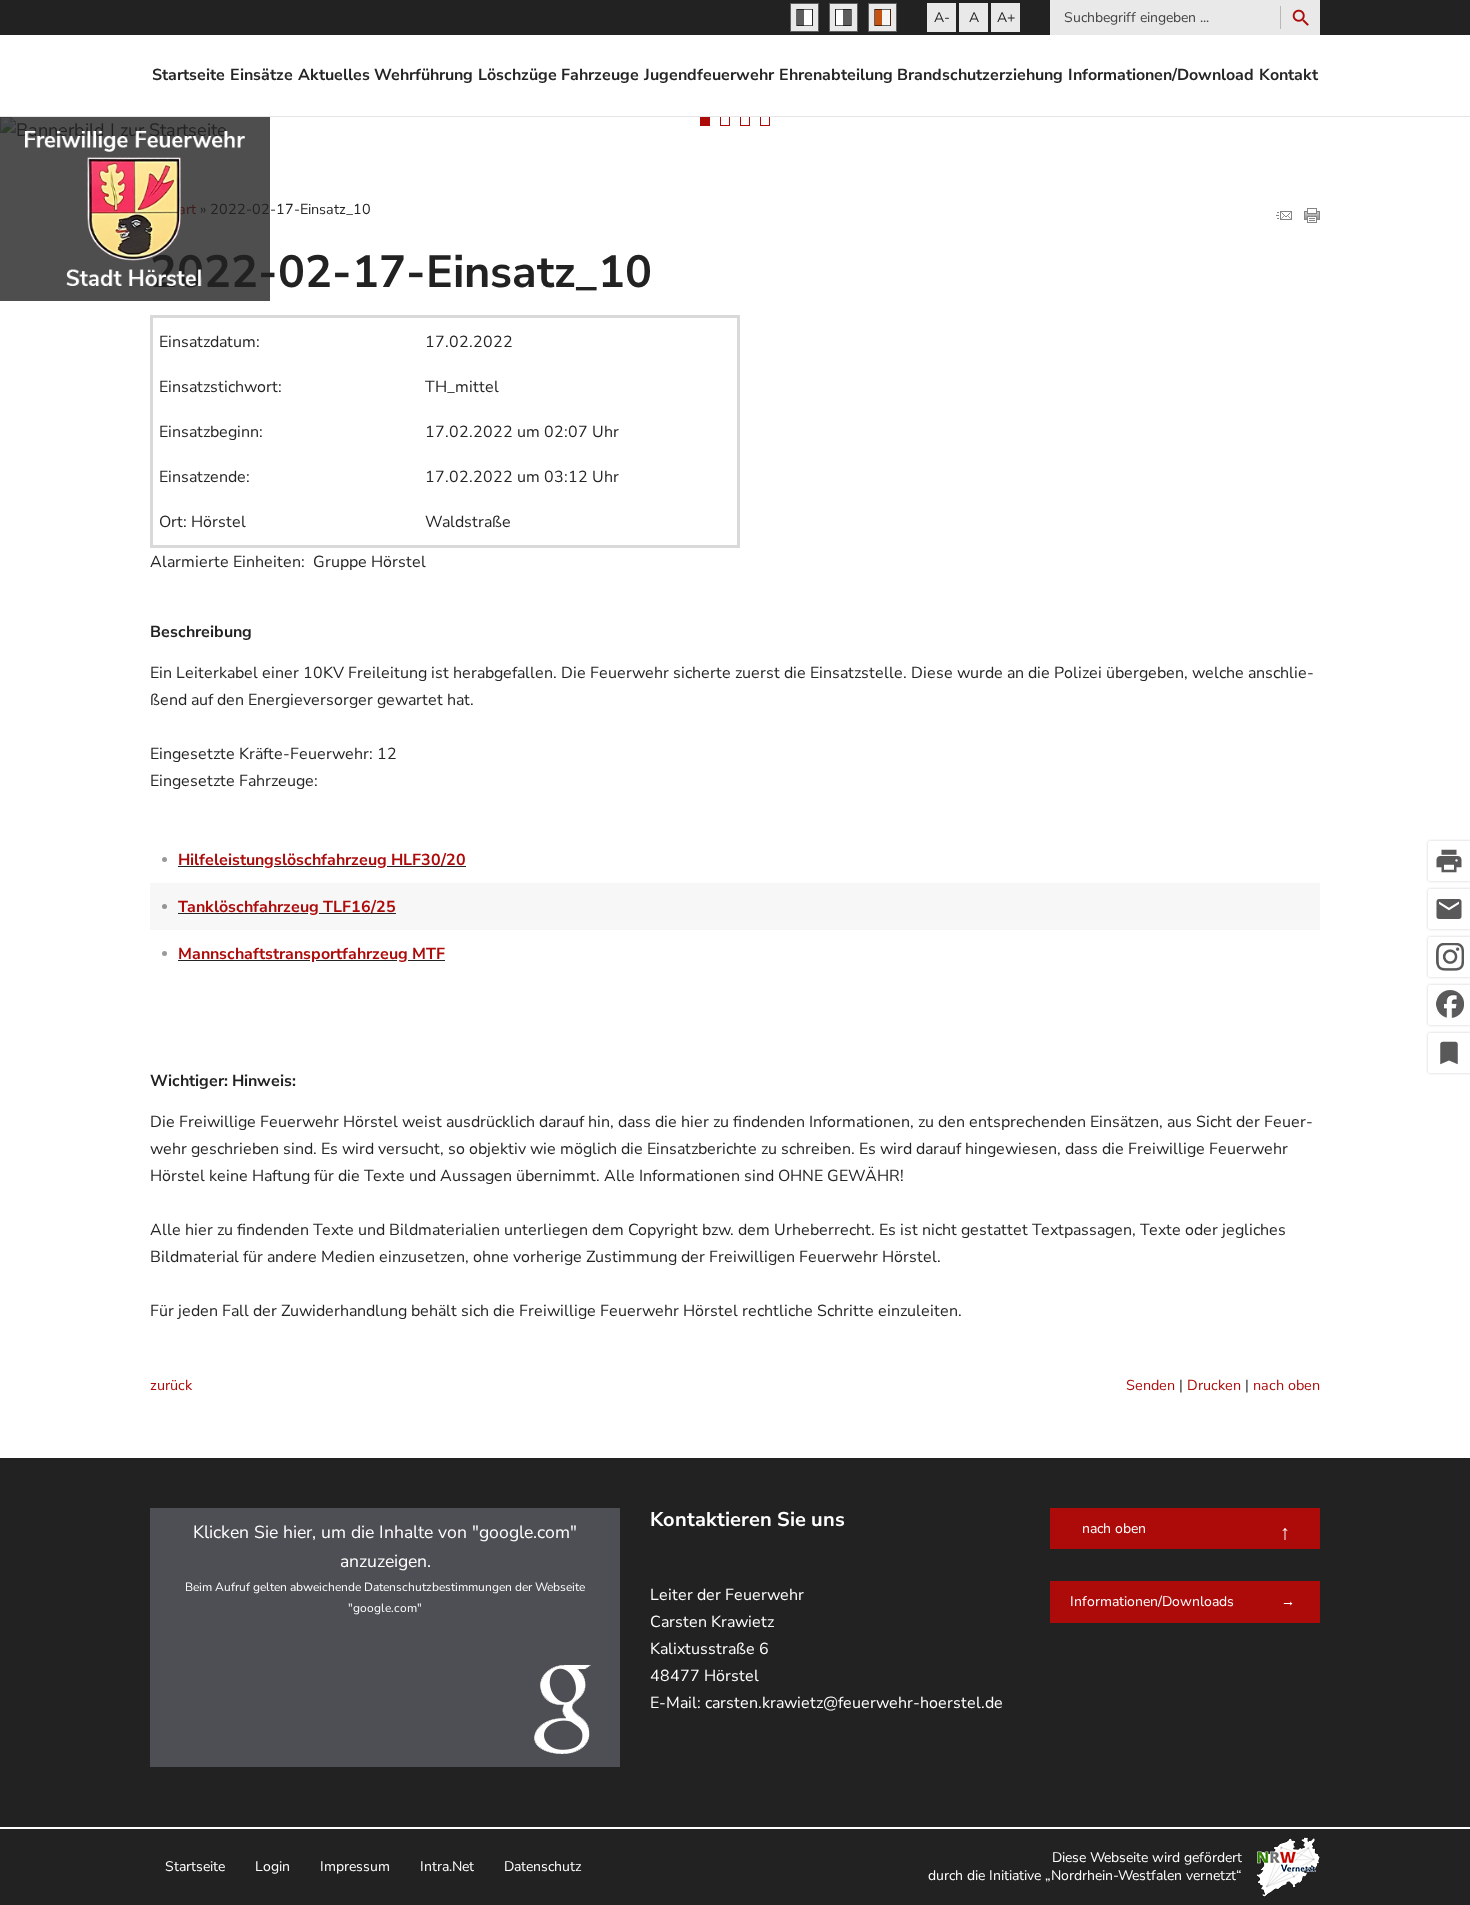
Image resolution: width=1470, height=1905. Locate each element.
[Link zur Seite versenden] (1284, 217)
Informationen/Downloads (1152, 1601)
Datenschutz (542, 1866)
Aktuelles (334, 75)
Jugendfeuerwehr (709, 75)
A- (942, 17)
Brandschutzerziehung (980, 75)
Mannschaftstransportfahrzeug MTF (311, 954)
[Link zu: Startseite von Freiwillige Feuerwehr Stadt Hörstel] (135, 209)
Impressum (355, 1866)
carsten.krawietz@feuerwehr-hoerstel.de (854, 1703)
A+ (1006, 17)
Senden (1150, 1385)
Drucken (1214, 1385)
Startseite (188, 75)
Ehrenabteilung (836, 75)
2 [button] (725, 121)
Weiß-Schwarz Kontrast (843, 17)
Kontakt (1288, 75)
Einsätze (261, 75)
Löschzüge (517, 75)
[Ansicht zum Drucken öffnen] (1312, 217)
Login (272, 1866)
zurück (171, 1385)
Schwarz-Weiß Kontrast (804, 17)
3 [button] (745, 121)
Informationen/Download (1161, 75)
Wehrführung (423, 75)
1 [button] (705, 121)
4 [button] (765, 121)
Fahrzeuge (600, 75)
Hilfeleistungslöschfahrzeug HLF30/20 (322, 860)
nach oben (1286, 1385)
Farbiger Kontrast (882, 17)
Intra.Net (447, 1866)
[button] (385, 1637)
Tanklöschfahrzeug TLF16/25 (287, 907)
